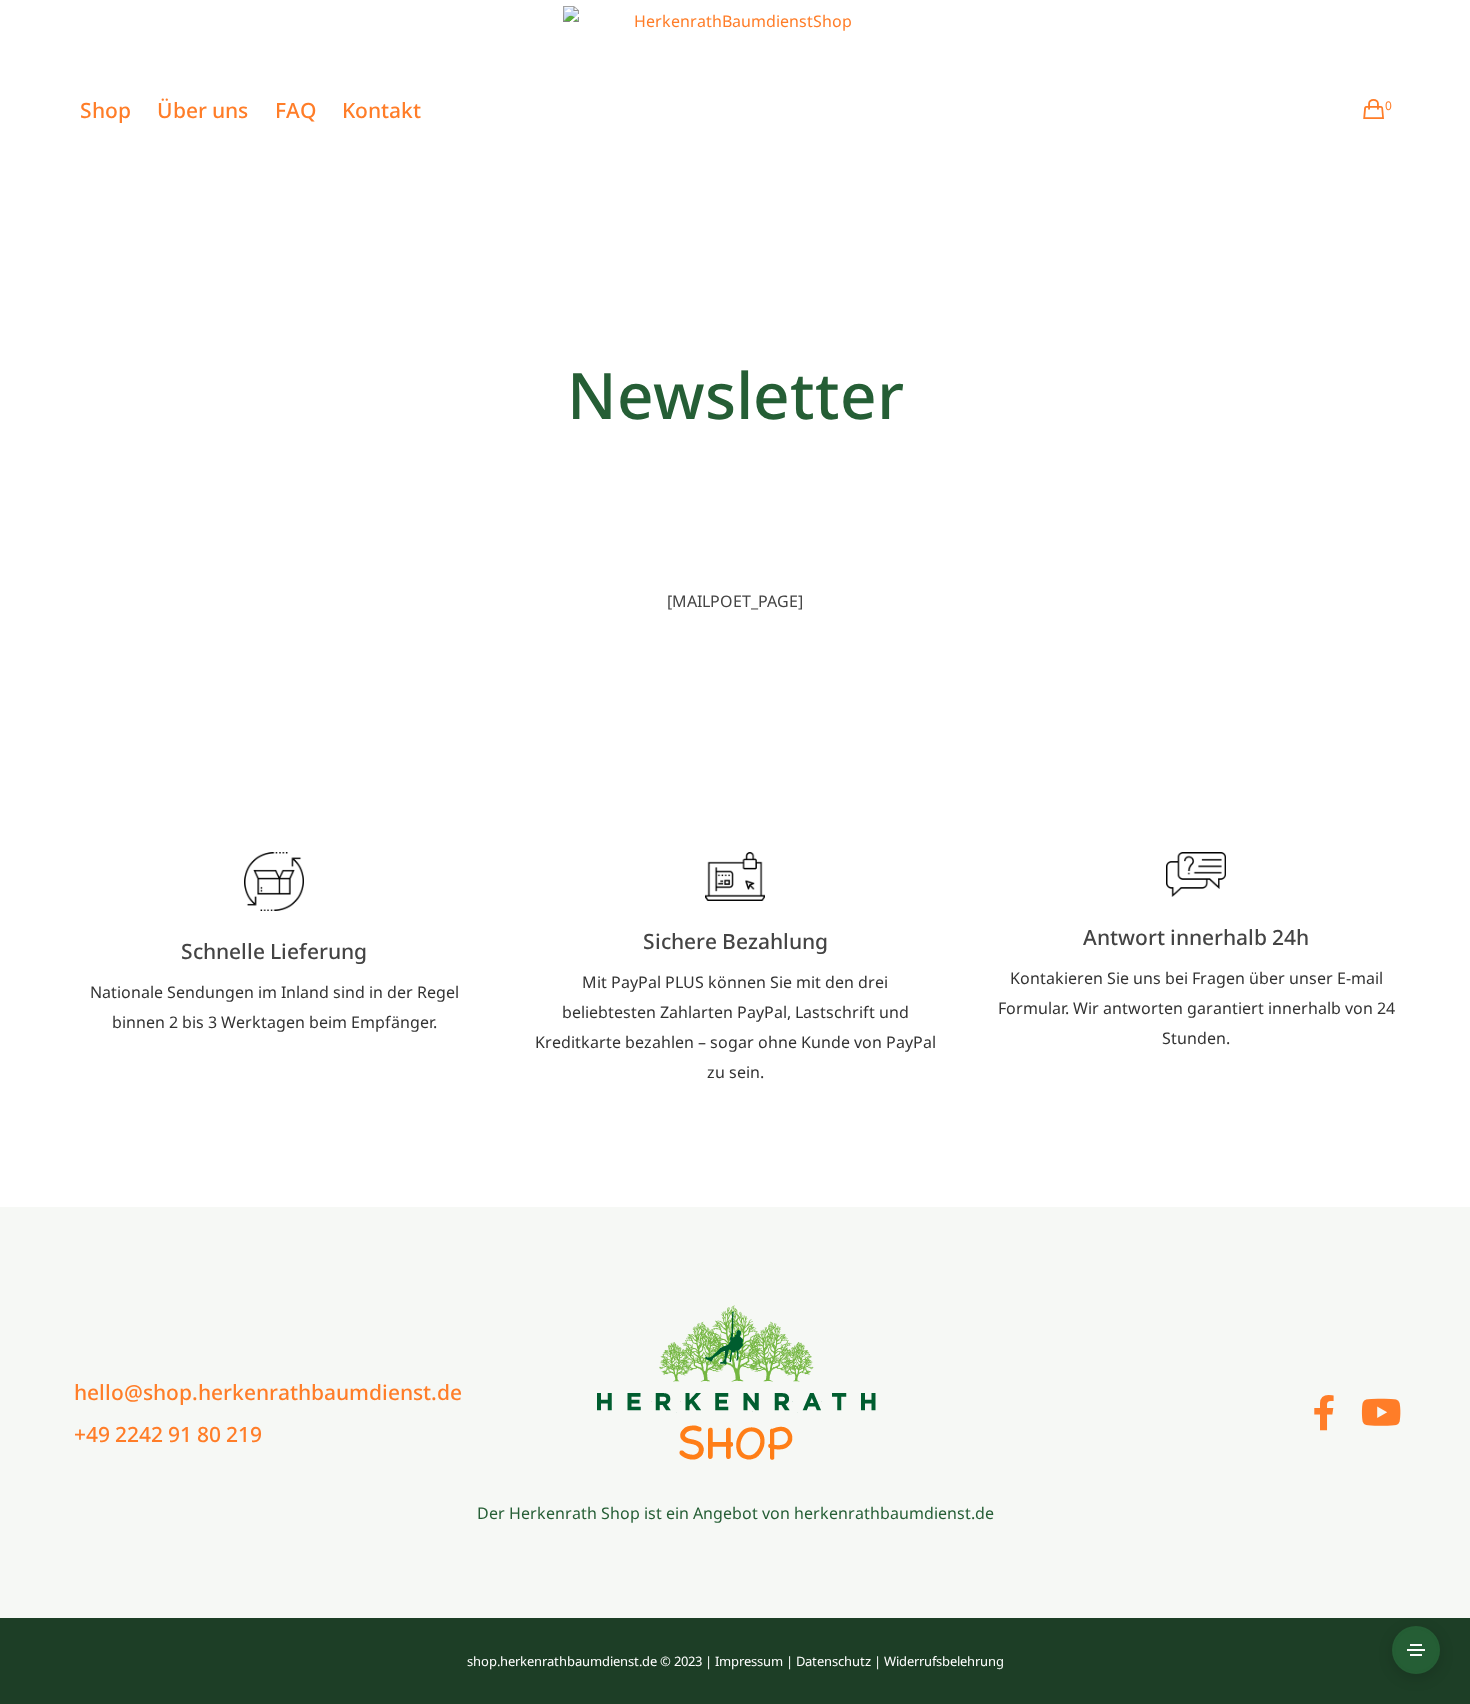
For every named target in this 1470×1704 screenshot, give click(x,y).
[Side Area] (1416, 1650)
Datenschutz (833, 1661)
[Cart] (1365, 110)
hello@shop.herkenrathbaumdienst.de (268, 1392)
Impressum (749, 1661)
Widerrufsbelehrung (944, 1661)
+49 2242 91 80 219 (168, 1434)
